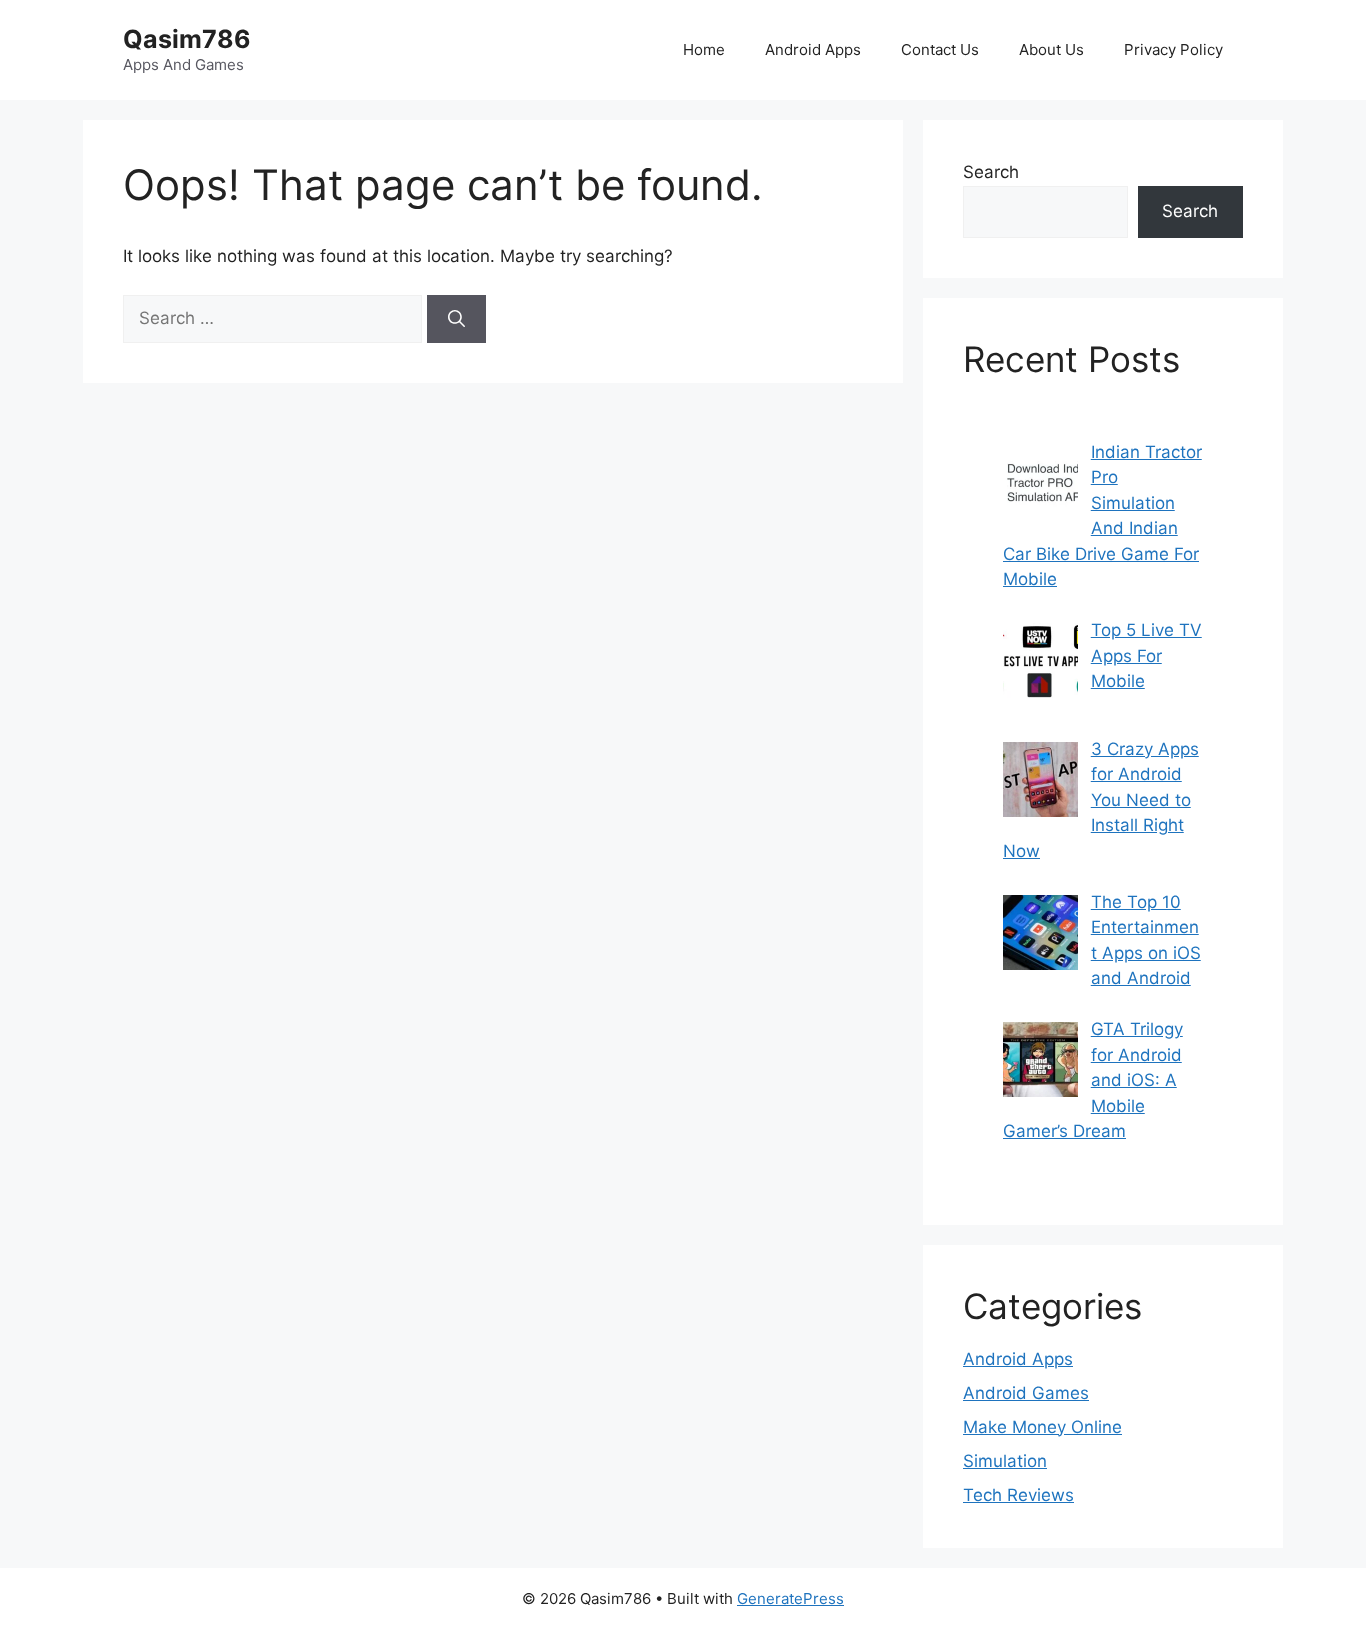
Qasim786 (187, 39)
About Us (1051, 49)
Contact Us (940, 49)
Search (991, 172)
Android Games (1026, 1393)
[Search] (456, 319)
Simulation (1005, 1461)
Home (704, 49)
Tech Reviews (1018, 1495)
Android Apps (813, 49)
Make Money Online (1042, 1427)
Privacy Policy (1173, 49)
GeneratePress (790, 1598)
